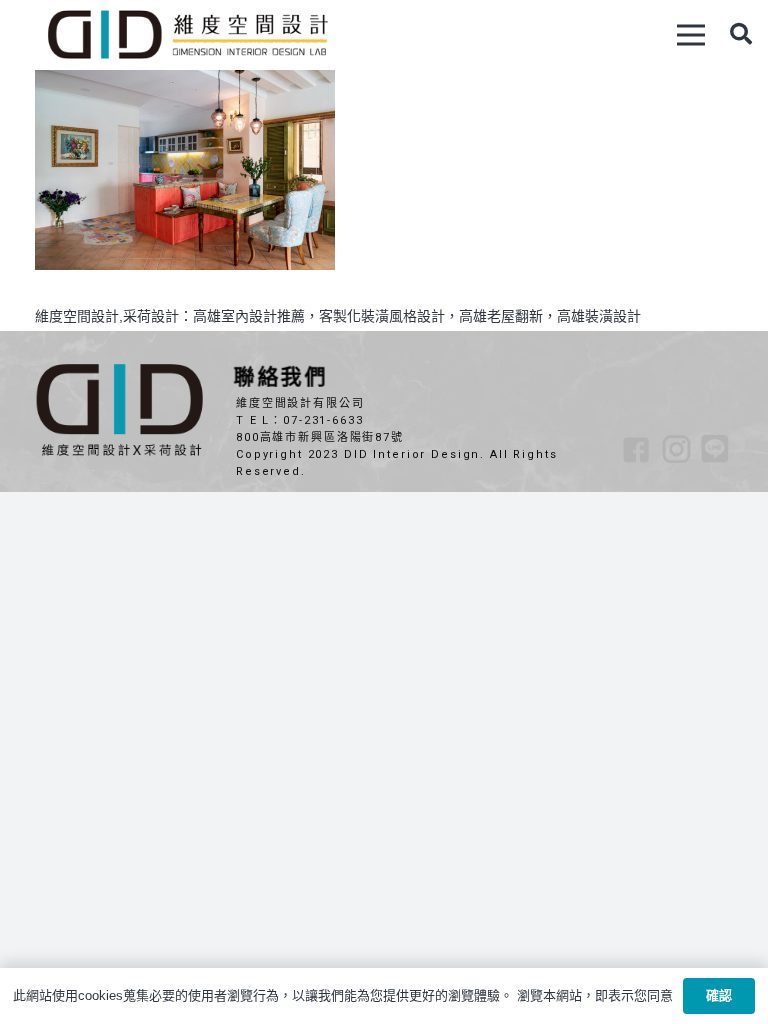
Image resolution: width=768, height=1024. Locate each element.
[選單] (691, 35)
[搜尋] (741, 34)
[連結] (187, 35)
